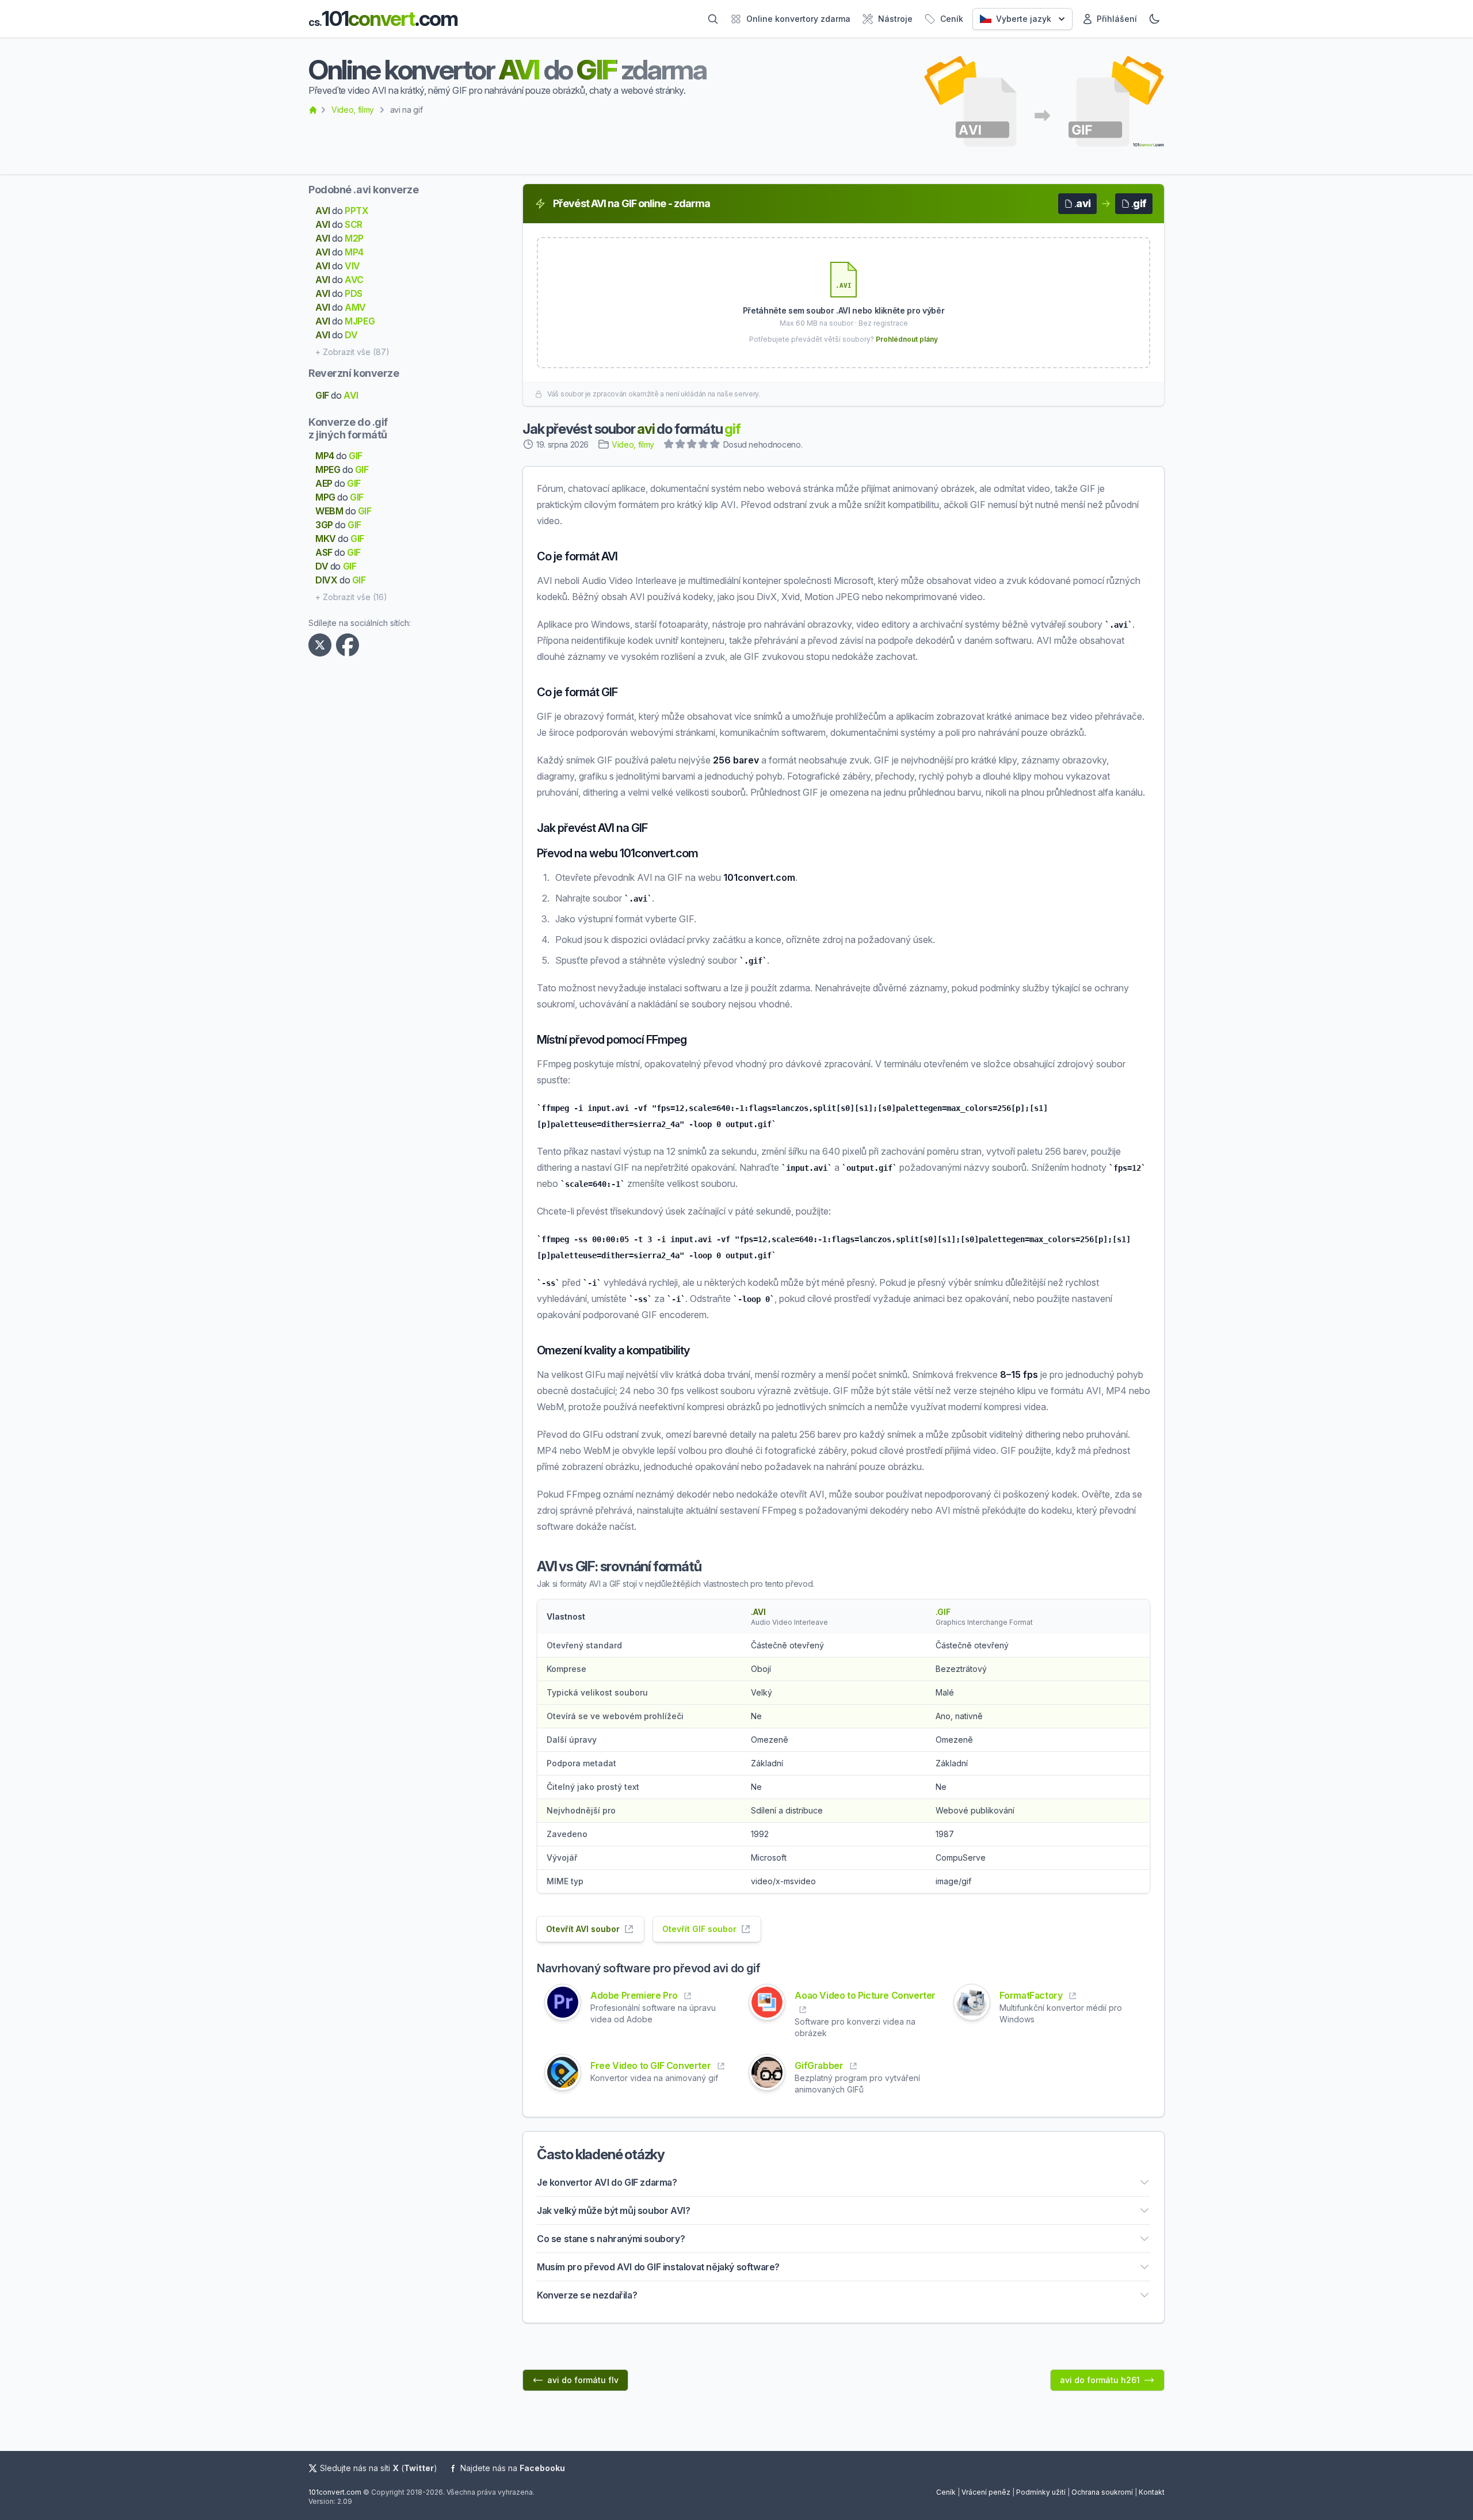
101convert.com (335, 2492)
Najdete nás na (513, 2468)
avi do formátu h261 (1100, 2380)
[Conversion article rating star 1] (669, 445)
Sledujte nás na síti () (379, 2468)
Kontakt (1152, 2492)
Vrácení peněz (986, 2492)
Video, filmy (353, 110)
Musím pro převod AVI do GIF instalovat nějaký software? (658, 2267)
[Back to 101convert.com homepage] (313, 110)
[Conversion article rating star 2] (681, 445)
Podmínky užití (1041, 2492)
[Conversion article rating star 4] (704, 445)
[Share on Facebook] (350, 645)
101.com (383, 19)
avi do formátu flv (583, 2380)
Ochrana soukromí (1102, 2492)
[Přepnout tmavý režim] (1154, 19)
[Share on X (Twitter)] (322, 645)
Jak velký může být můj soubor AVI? (613, 2210)
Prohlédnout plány (907, 339)
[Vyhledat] (713, 19)
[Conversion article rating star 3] (692, 445)
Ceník (946, 2492)
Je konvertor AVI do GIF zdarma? (607, 2182)
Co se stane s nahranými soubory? (611, 2239)
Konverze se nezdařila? (587, 2295)
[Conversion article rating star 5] (715, 445)
